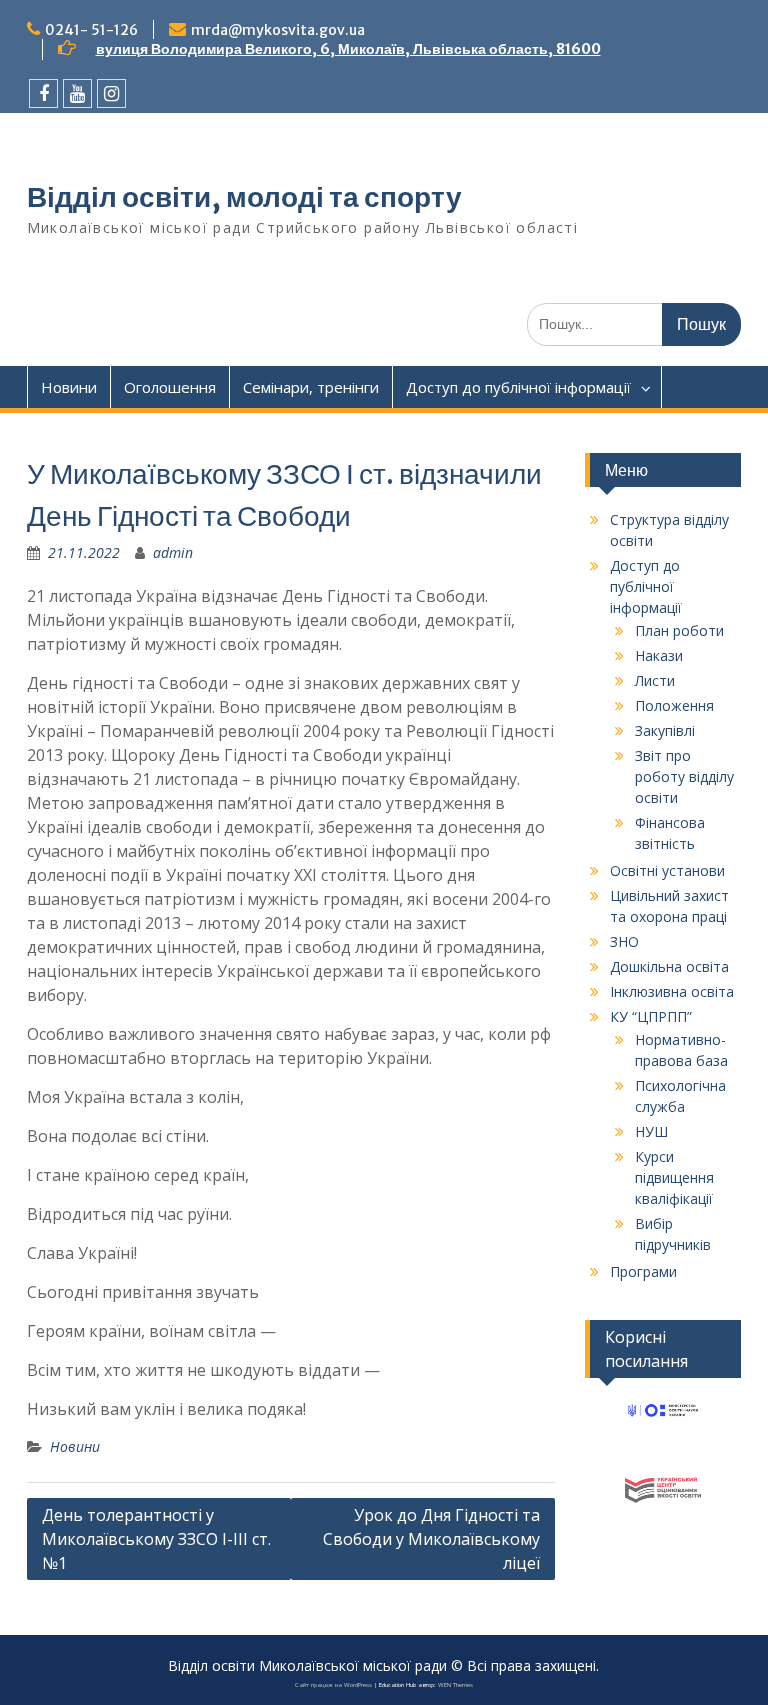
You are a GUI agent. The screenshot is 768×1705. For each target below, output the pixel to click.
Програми (643, 1271)
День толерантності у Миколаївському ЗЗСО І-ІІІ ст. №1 (156, 1539)
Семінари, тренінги (311, 387)
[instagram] (111, 93)
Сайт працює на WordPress (333, 1685)
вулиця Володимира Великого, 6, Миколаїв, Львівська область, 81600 (348, 49)
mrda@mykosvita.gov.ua (278, 30)
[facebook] (43, 93)
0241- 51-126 (91, 30)
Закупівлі (665, 730)
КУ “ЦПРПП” (651, 1016)
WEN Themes (455, 1685)
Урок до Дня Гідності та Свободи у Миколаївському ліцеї (431, 1539)
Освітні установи (667, 870)
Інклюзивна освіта (672, 991)
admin (173, 552)
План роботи (679, 630)
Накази (659, 655)
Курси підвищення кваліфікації (674, 1177)
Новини (69, 387)
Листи (655, 680)
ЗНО (624, 941)
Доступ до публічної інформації (518, 387)
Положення (674, 705)
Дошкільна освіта (669, 966)
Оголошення (170, 387)
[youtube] (77, 93)
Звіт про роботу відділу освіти (684, 776)
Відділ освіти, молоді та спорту (244, 197)
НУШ (651, 1131)
